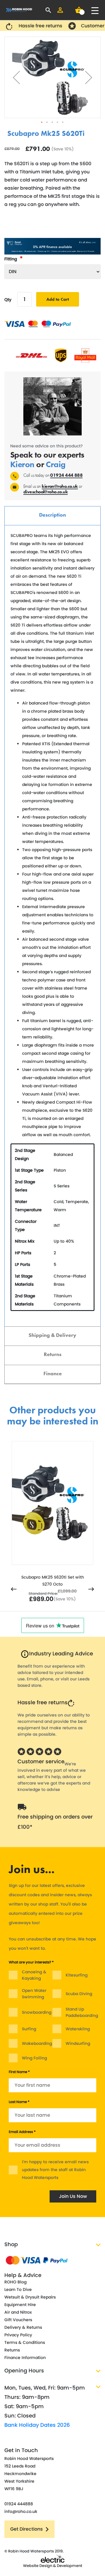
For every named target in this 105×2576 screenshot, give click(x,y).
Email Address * (22, 2132)
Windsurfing (78, 2043)
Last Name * (19, 2102)
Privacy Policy (18, 2335)
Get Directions (27, 2529)
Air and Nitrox (18, 2312)
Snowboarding (37, 2012)
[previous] (14, 1590)
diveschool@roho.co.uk (45, 492)
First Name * (19, 2072)
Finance (53, 1373)
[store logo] (19, 10)
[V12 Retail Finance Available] (52, 246)
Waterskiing (78, 2029)
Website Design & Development (53, 2566)
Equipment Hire (20, 2305)
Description (52, 515)
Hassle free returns (43, 1702)
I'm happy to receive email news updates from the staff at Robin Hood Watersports (55, 2170)
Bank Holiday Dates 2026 (37, 2425)
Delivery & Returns (23, 2327)
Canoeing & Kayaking (34, 1975)
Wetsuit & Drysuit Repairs (30, 2297)
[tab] (52, 516)
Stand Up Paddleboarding (82, 2012)
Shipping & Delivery (52, 1335)
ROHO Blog (15, 2282)
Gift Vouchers (18, 2320)
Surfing (29, 2029)
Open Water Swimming (34, 1994)
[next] (91, 1590)
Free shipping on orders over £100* (55, 1822)
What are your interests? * (31, 1962)
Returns (53, 1354)
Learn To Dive (18, 2289)
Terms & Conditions (25, 2342)
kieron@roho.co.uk (60, 486)
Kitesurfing (77, 1975)
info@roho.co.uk (21, 2511)
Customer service (41, 1761)
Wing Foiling (34, 2058)
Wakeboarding (37, 2043)
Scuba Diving (79, 1994)
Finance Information (25, 2358)
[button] (16, 77)
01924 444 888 (66, 475)
